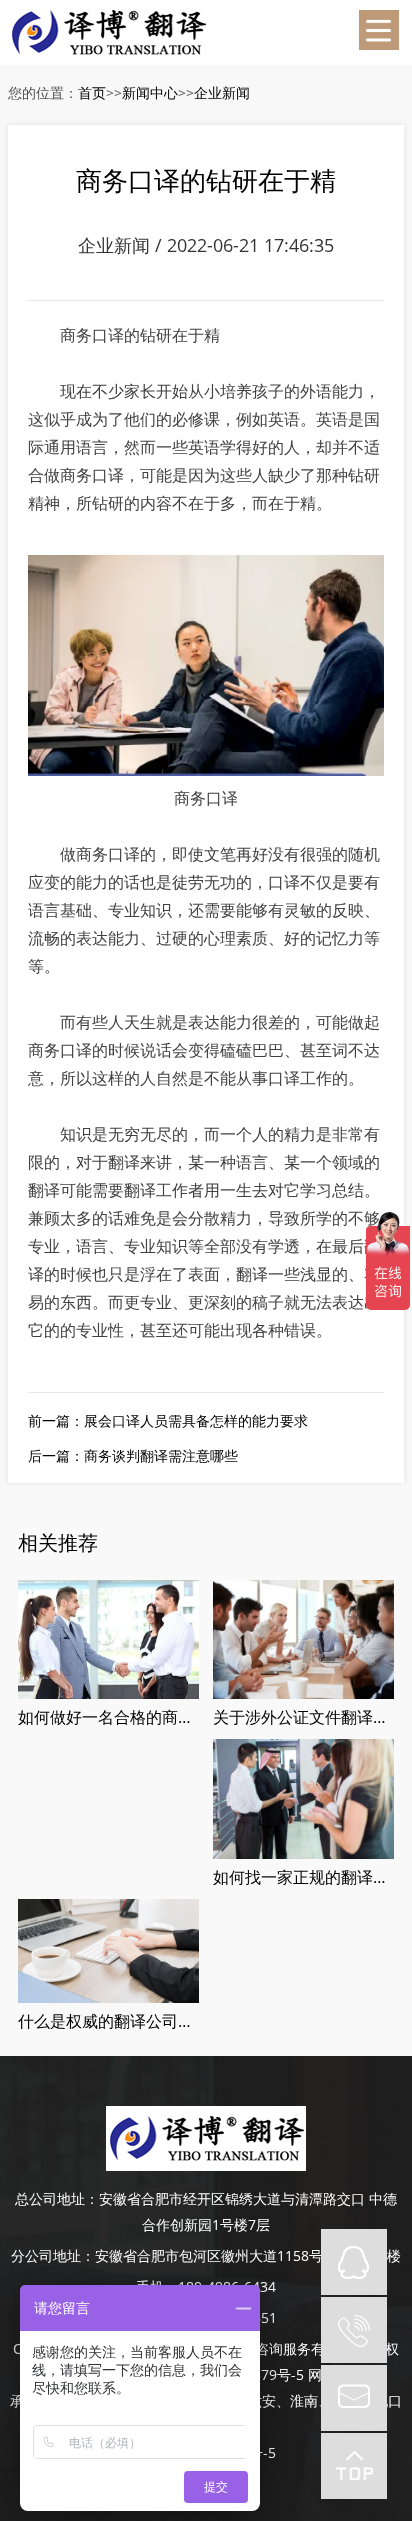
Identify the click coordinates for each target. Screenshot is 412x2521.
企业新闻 (222, 92)
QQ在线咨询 (354, 2262)
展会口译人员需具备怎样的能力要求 (196, 1420)
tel (354, 2330)
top (354, 2466)
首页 (92, 92)
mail (354, 2398)
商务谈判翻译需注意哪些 (161, 1455)
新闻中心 (150, 92)
